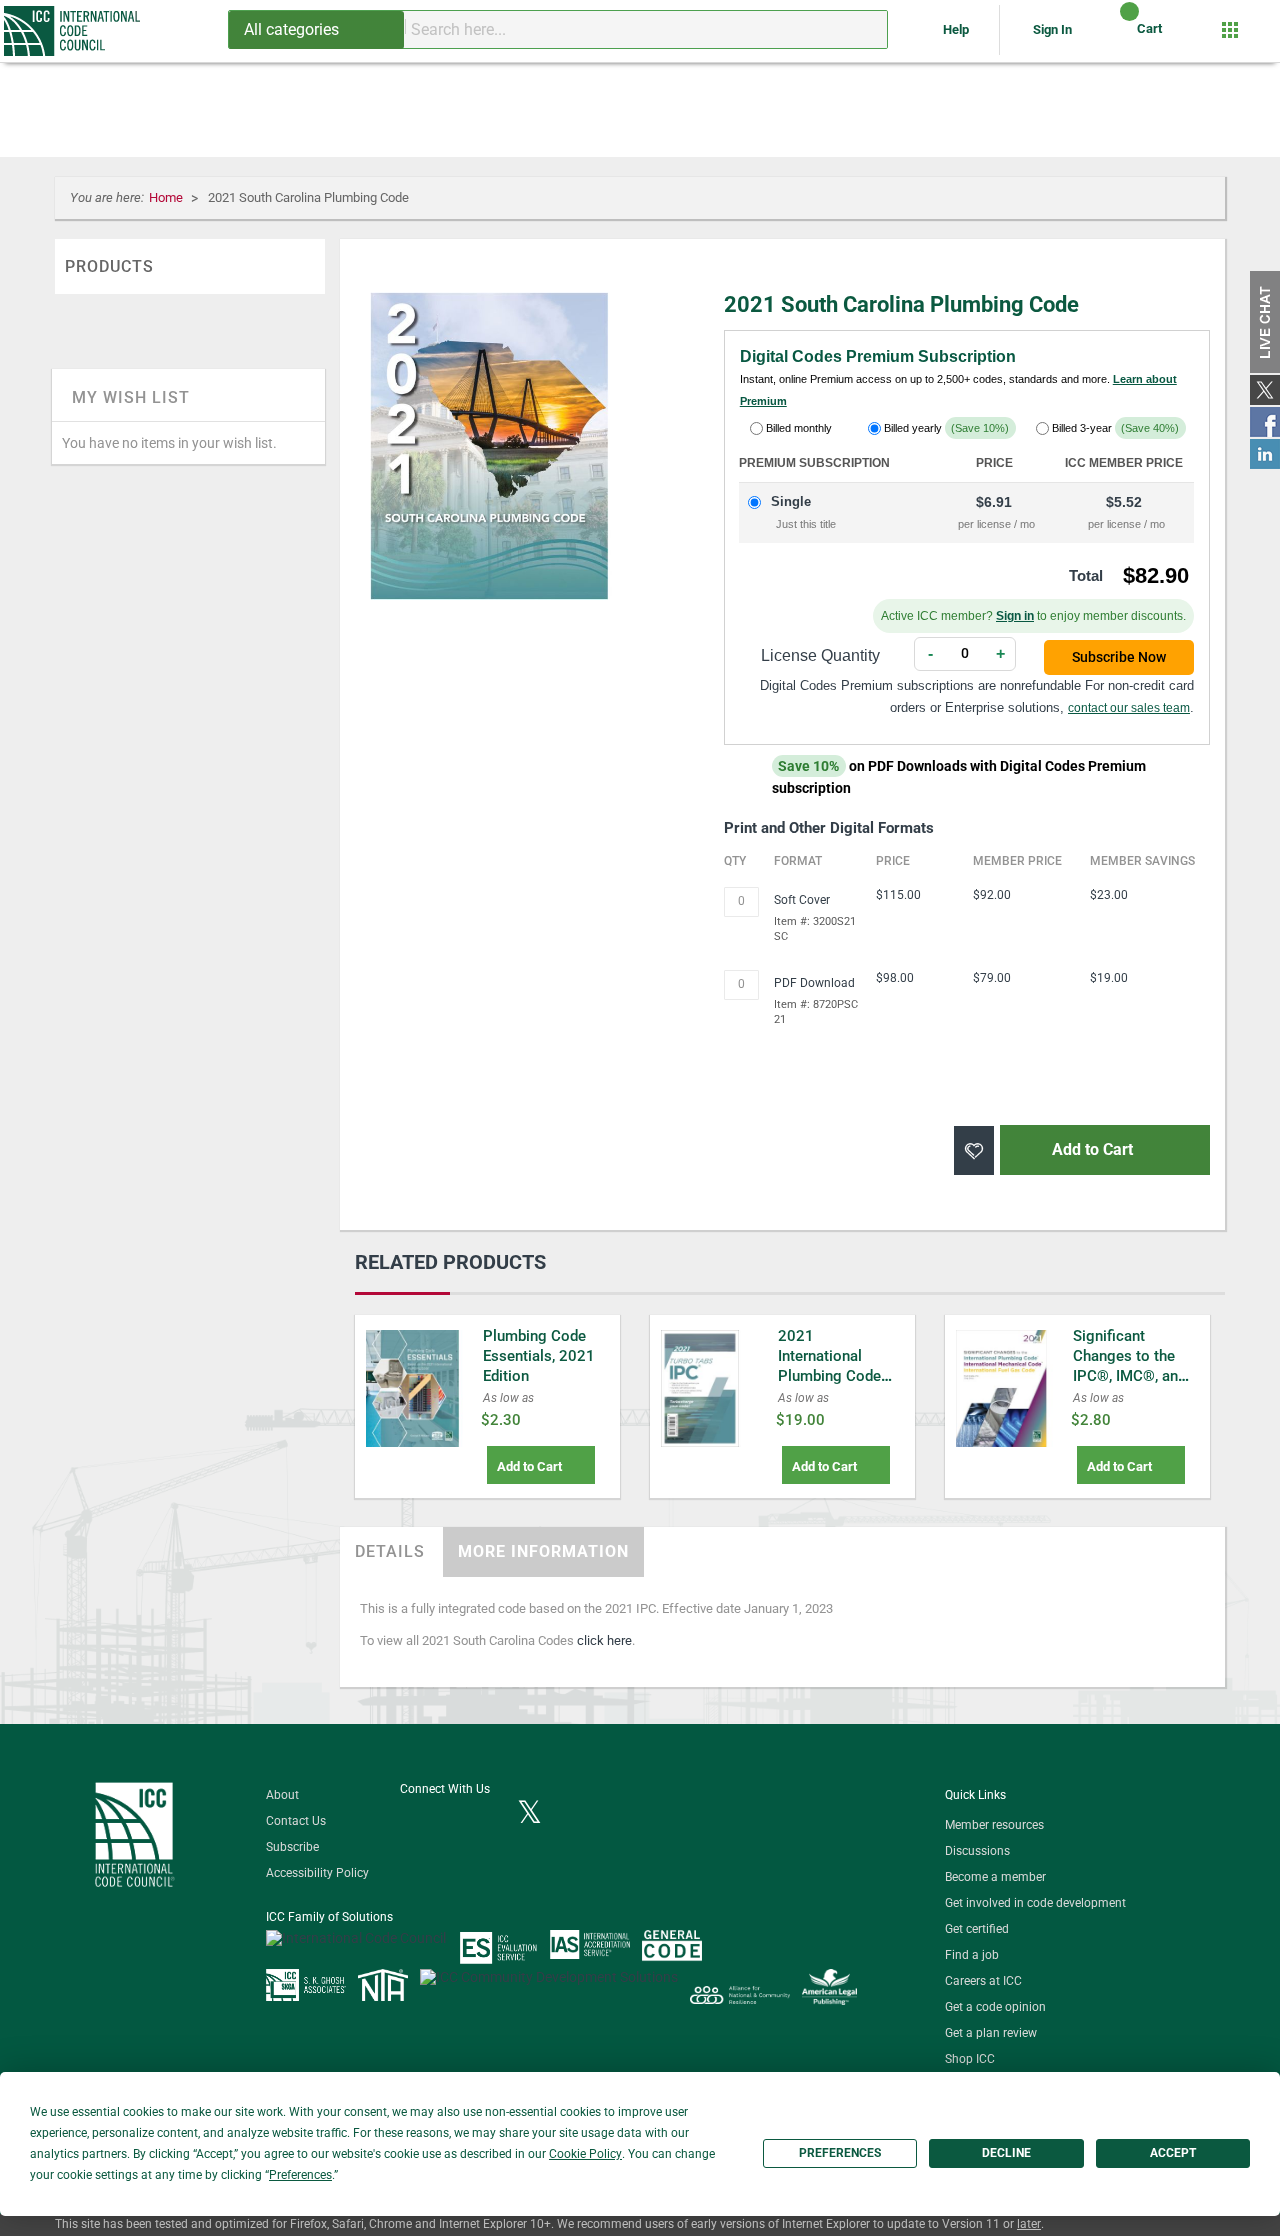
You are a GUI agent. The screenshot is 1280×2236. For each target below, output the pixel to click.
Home (167, 197)
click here (604, 1640)
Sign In (1052, 29)
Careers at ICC (983, 1981)
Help (957, 29)
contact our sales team (1129, 708)
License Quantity (820, 655)
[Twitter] (529, 1814)
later (1029, 2224)
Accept (1173, 2153)
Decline (1006, 2153)
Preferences (840, 2153)
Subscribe (292, 1847)
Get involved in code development (1035, 1903)
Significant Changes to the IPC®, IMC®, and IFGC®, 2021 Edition (1129, 1376)
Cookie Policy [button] (585, 2154)
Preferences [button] (300, 2175)
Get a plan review (991, 2033)
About (282, 1795)
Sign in (1015, 616)
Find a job (972, 1955)
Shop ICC (970, 2059)
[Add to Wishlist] (974, 1150)
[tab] (390, 1552)
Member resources (994, 1825)
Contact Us (296, 1821)
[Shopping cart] (1112, 36)
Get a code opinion (995, 2007)
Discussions (977, 1851)
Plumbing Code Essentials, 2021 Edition (539, 1356)
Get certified (977, 1929)
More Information (543, 1551)
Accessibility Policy (317, 1873)
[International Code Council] (73, 31)
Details (390, 1551)
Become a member (995, 1877)
